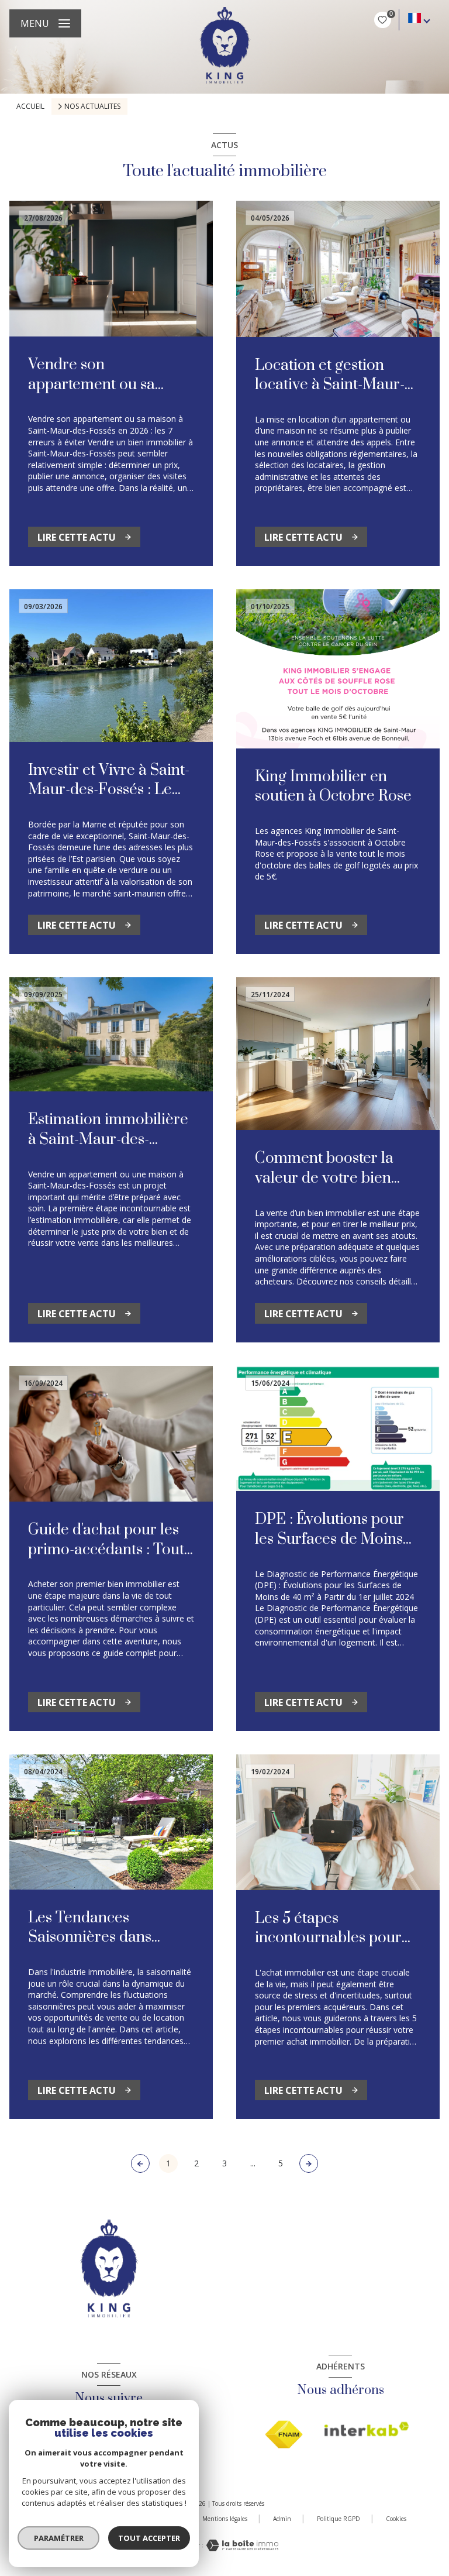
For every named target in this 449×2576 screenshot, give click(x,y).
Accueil (30, 106)
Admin (282, 2519)
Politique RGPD (339, 2519)
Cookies (396, 2519)
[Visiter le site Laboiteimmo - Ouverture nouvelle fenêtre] (241, 2545)
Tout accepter (149, 2538)
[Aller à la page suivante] (309, 2163)
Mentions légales (225, 2519)
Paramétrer (59, 2538)
